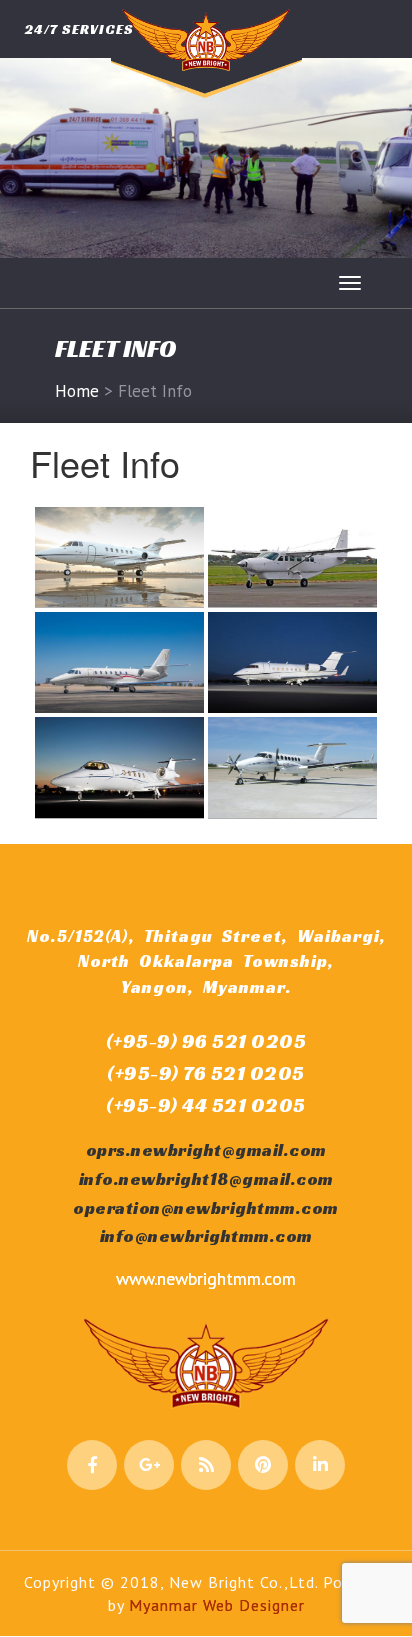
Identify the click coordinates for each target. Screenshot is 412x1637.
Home (77, 391)
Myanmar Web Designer (217, 1605)
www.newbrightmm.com (206, 1278)
